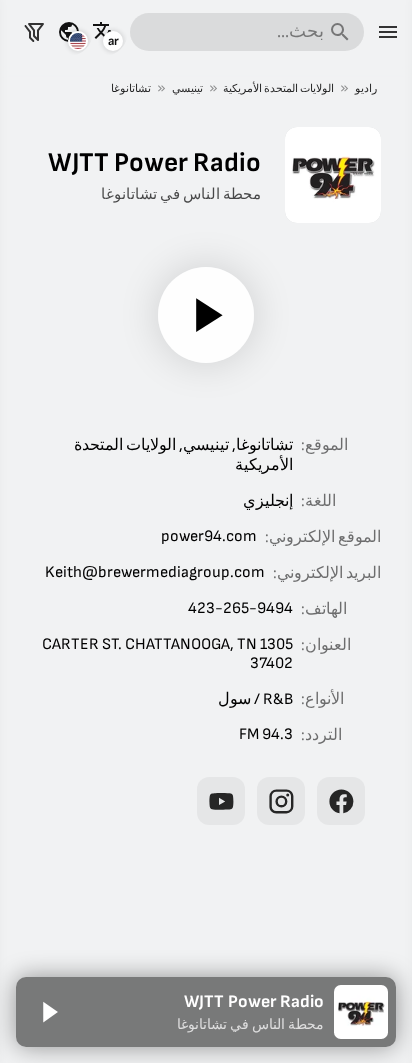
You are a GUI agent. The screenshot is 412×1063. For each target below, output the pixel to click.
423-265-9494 (240, 608)
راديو (366, 88)
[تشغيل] (206, 315)
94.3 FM (266, 734)
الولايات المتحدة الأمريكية (278, 88)
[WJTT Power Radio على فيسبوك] (341, 801)
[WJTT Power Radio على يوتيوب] (221, 801)
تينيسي (187, 88)
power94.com (209, 536)
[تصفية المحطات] (34, 32)
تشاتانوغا (131, 88)
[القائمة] (388, 32)
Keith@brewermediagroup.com (155, 572)
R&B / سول (255, 699)
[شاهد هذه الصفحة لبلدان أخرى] (69, 32)
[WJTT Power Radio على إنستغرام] (281, 801)
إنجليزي (268, 501)
